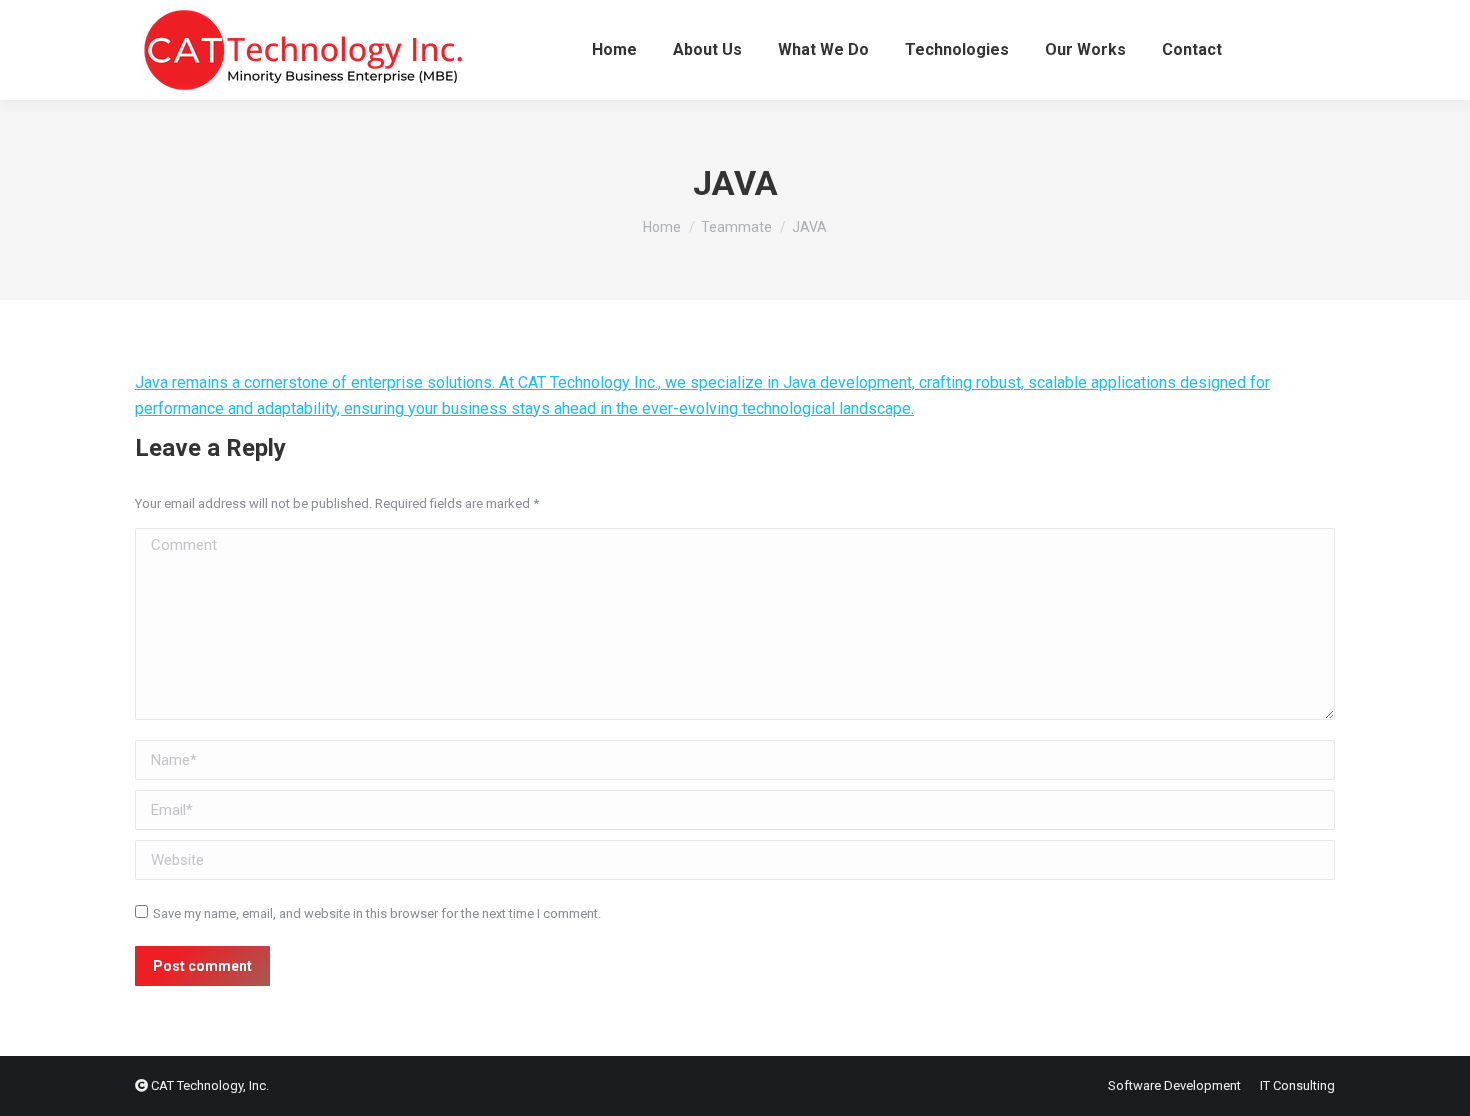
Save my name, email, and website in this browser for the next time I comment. (377, 913)
